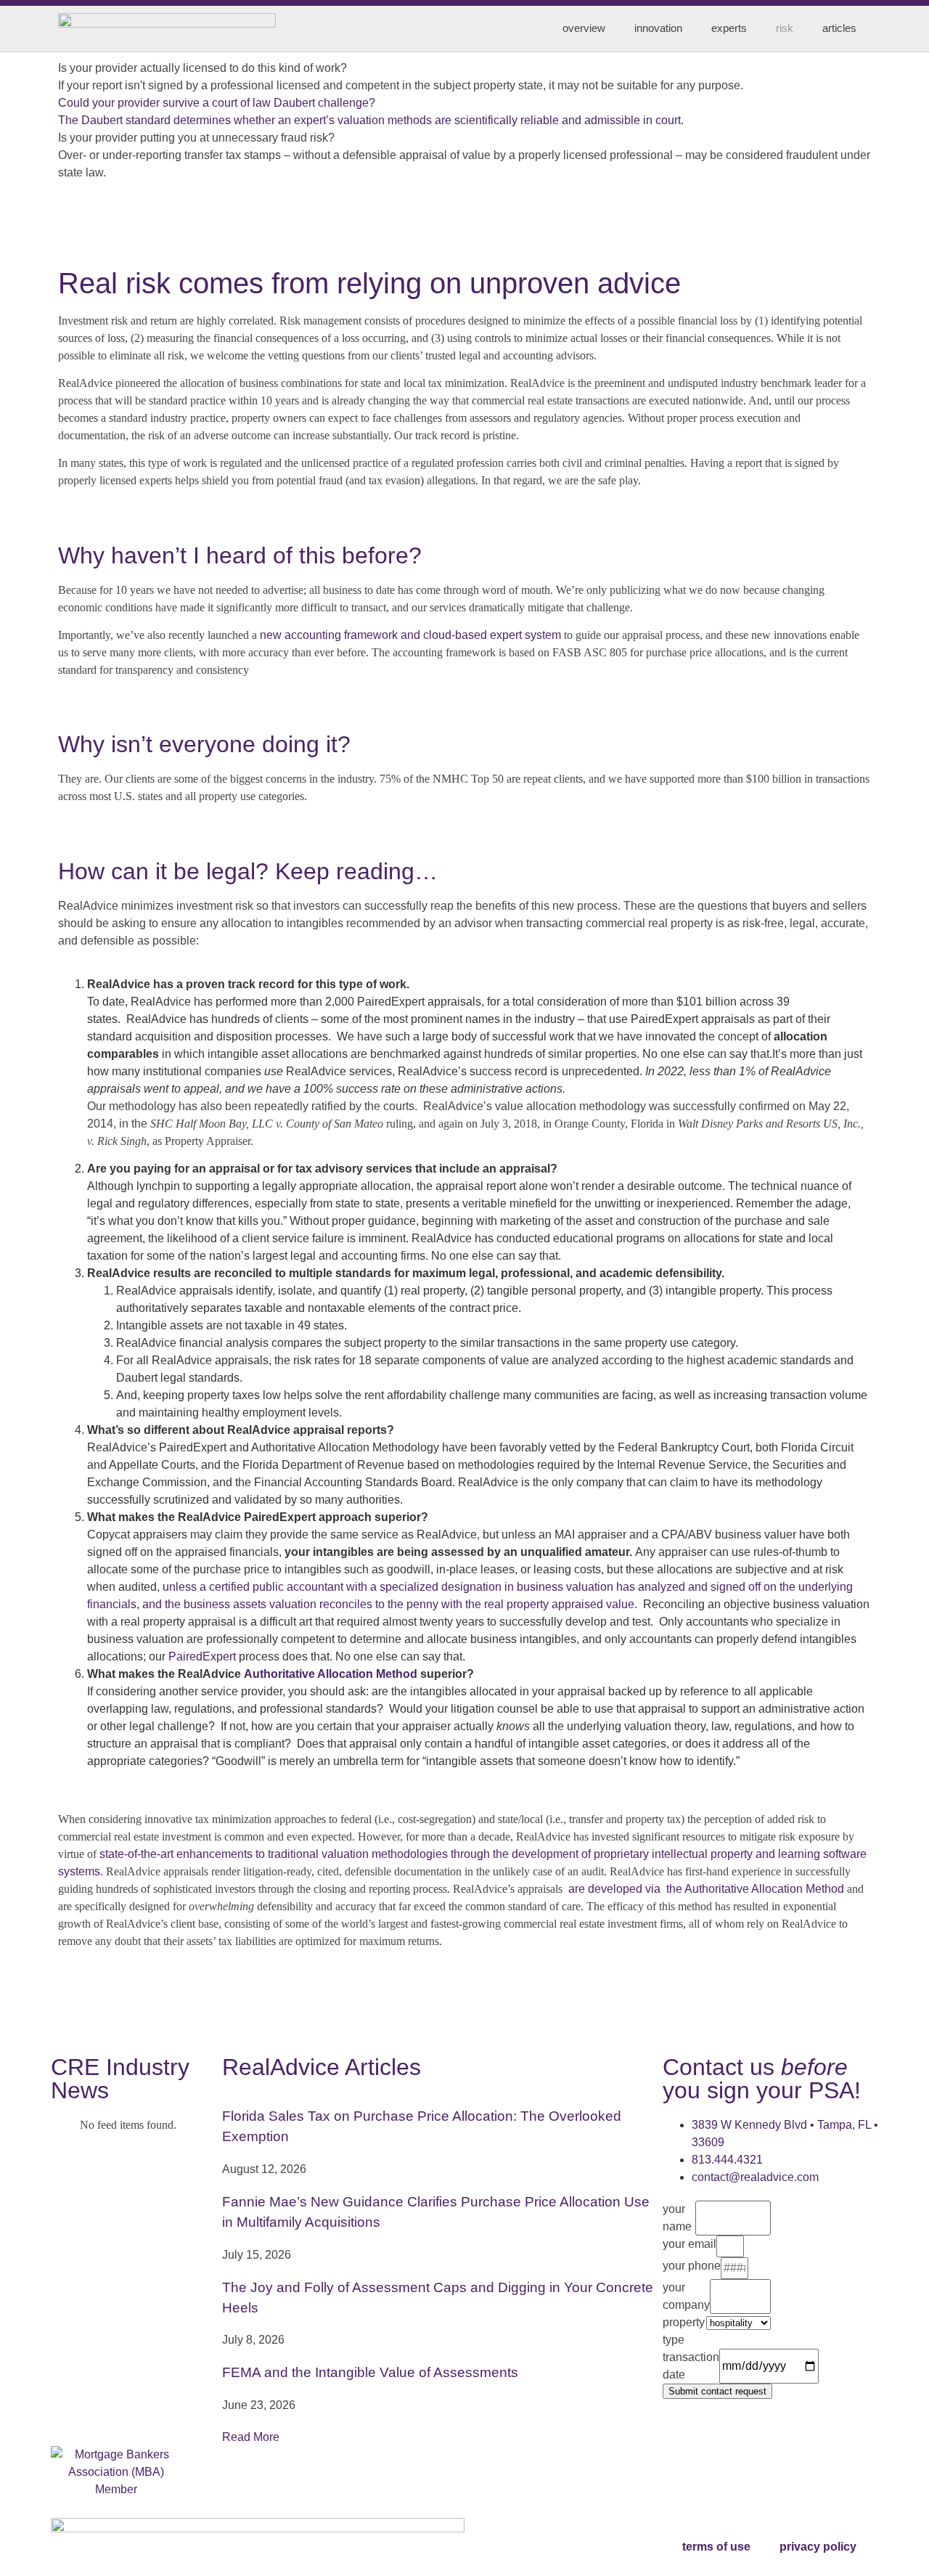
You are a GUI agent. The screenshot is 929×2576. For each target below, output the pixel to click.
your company (686, 2296)
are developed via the (625, 1889)
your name (677, 2218)
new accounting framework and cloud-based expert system (410, 635)
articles (839, 28)
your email (689, 2244)
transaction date (691, 2366)
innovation (658, 28)
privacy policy (818, 2547)
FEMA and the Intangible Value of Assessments (370, 2372)
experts (729, 28)
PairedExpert (202, 1656)
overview (584, 28)
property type (684, 2331)
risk (785, 28)
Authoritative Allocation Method (331, 1674)
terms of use (716, 2547)
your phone (692, 2266)
